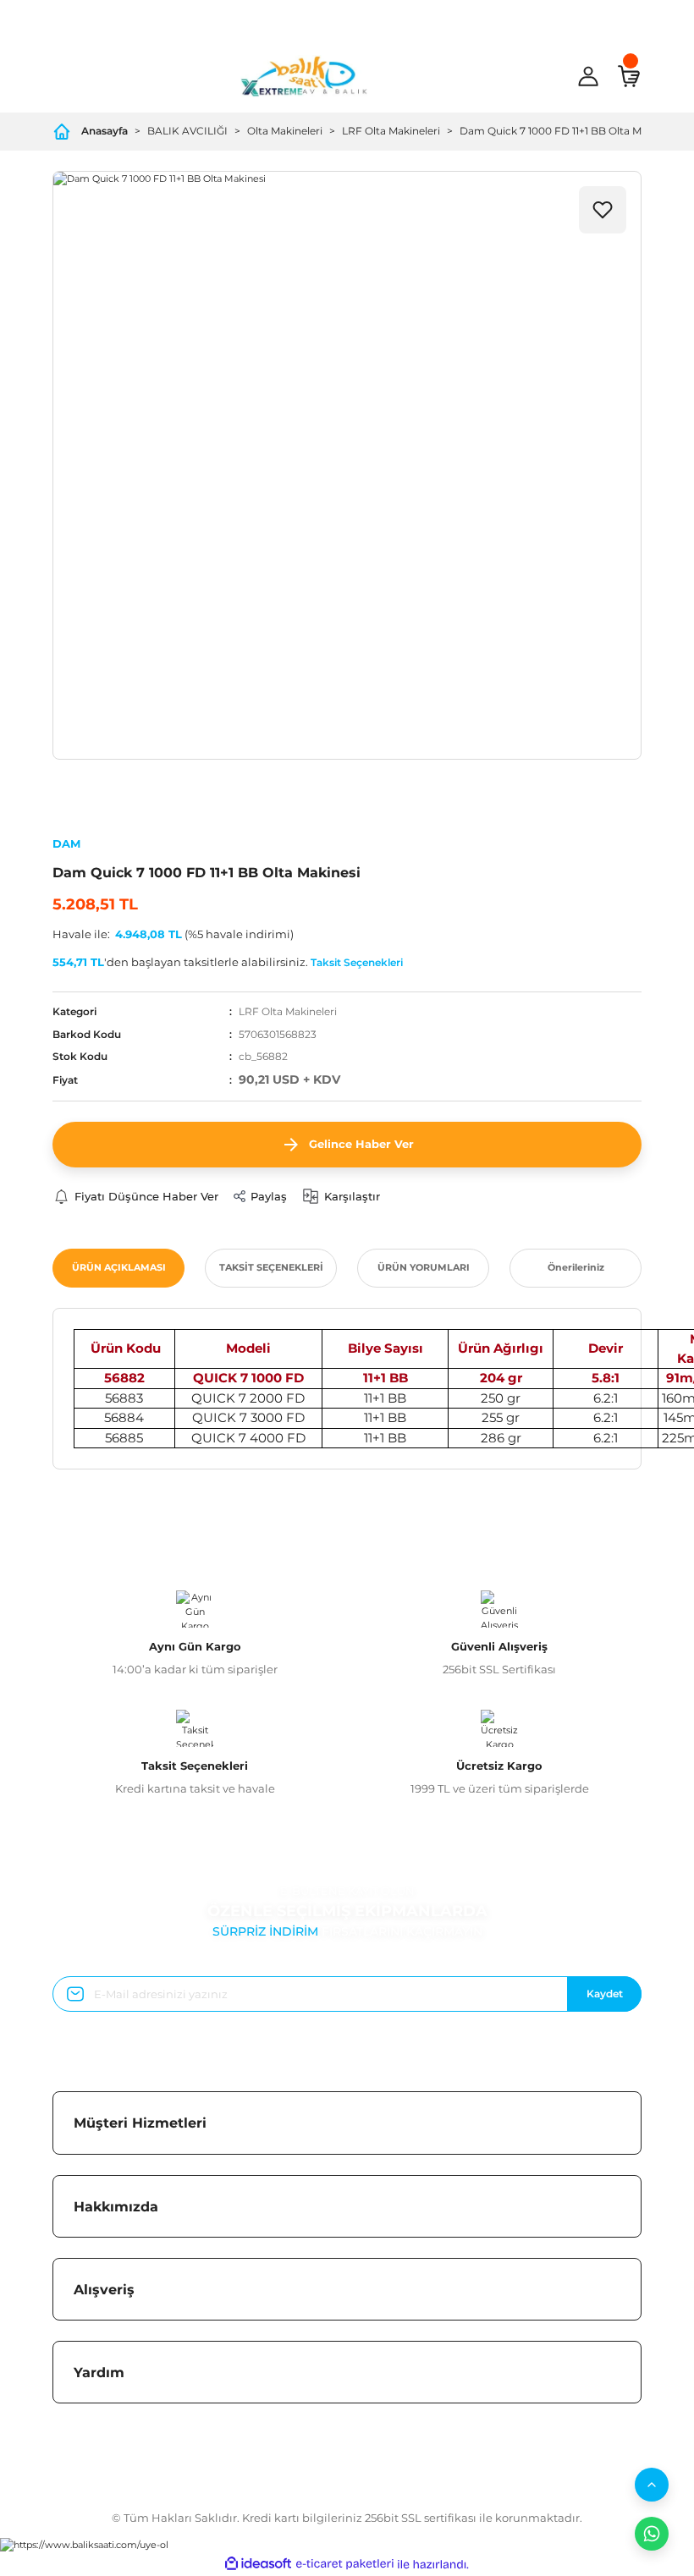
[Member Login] (588, 76)
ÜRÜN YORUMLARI (424, 1267)
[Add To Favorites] (603, 210)
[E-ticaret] (345, 2565)
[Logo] (304, 76)
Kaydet (605, 1994)
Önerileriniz (576, 1267)
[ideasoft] (258, 2564)
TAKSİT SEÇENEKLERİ (271, 1267)
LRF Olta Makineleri (288, 1011)
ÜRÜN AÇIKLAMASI (119, 1267)
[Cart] (629, 76)
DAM (66, 843)
